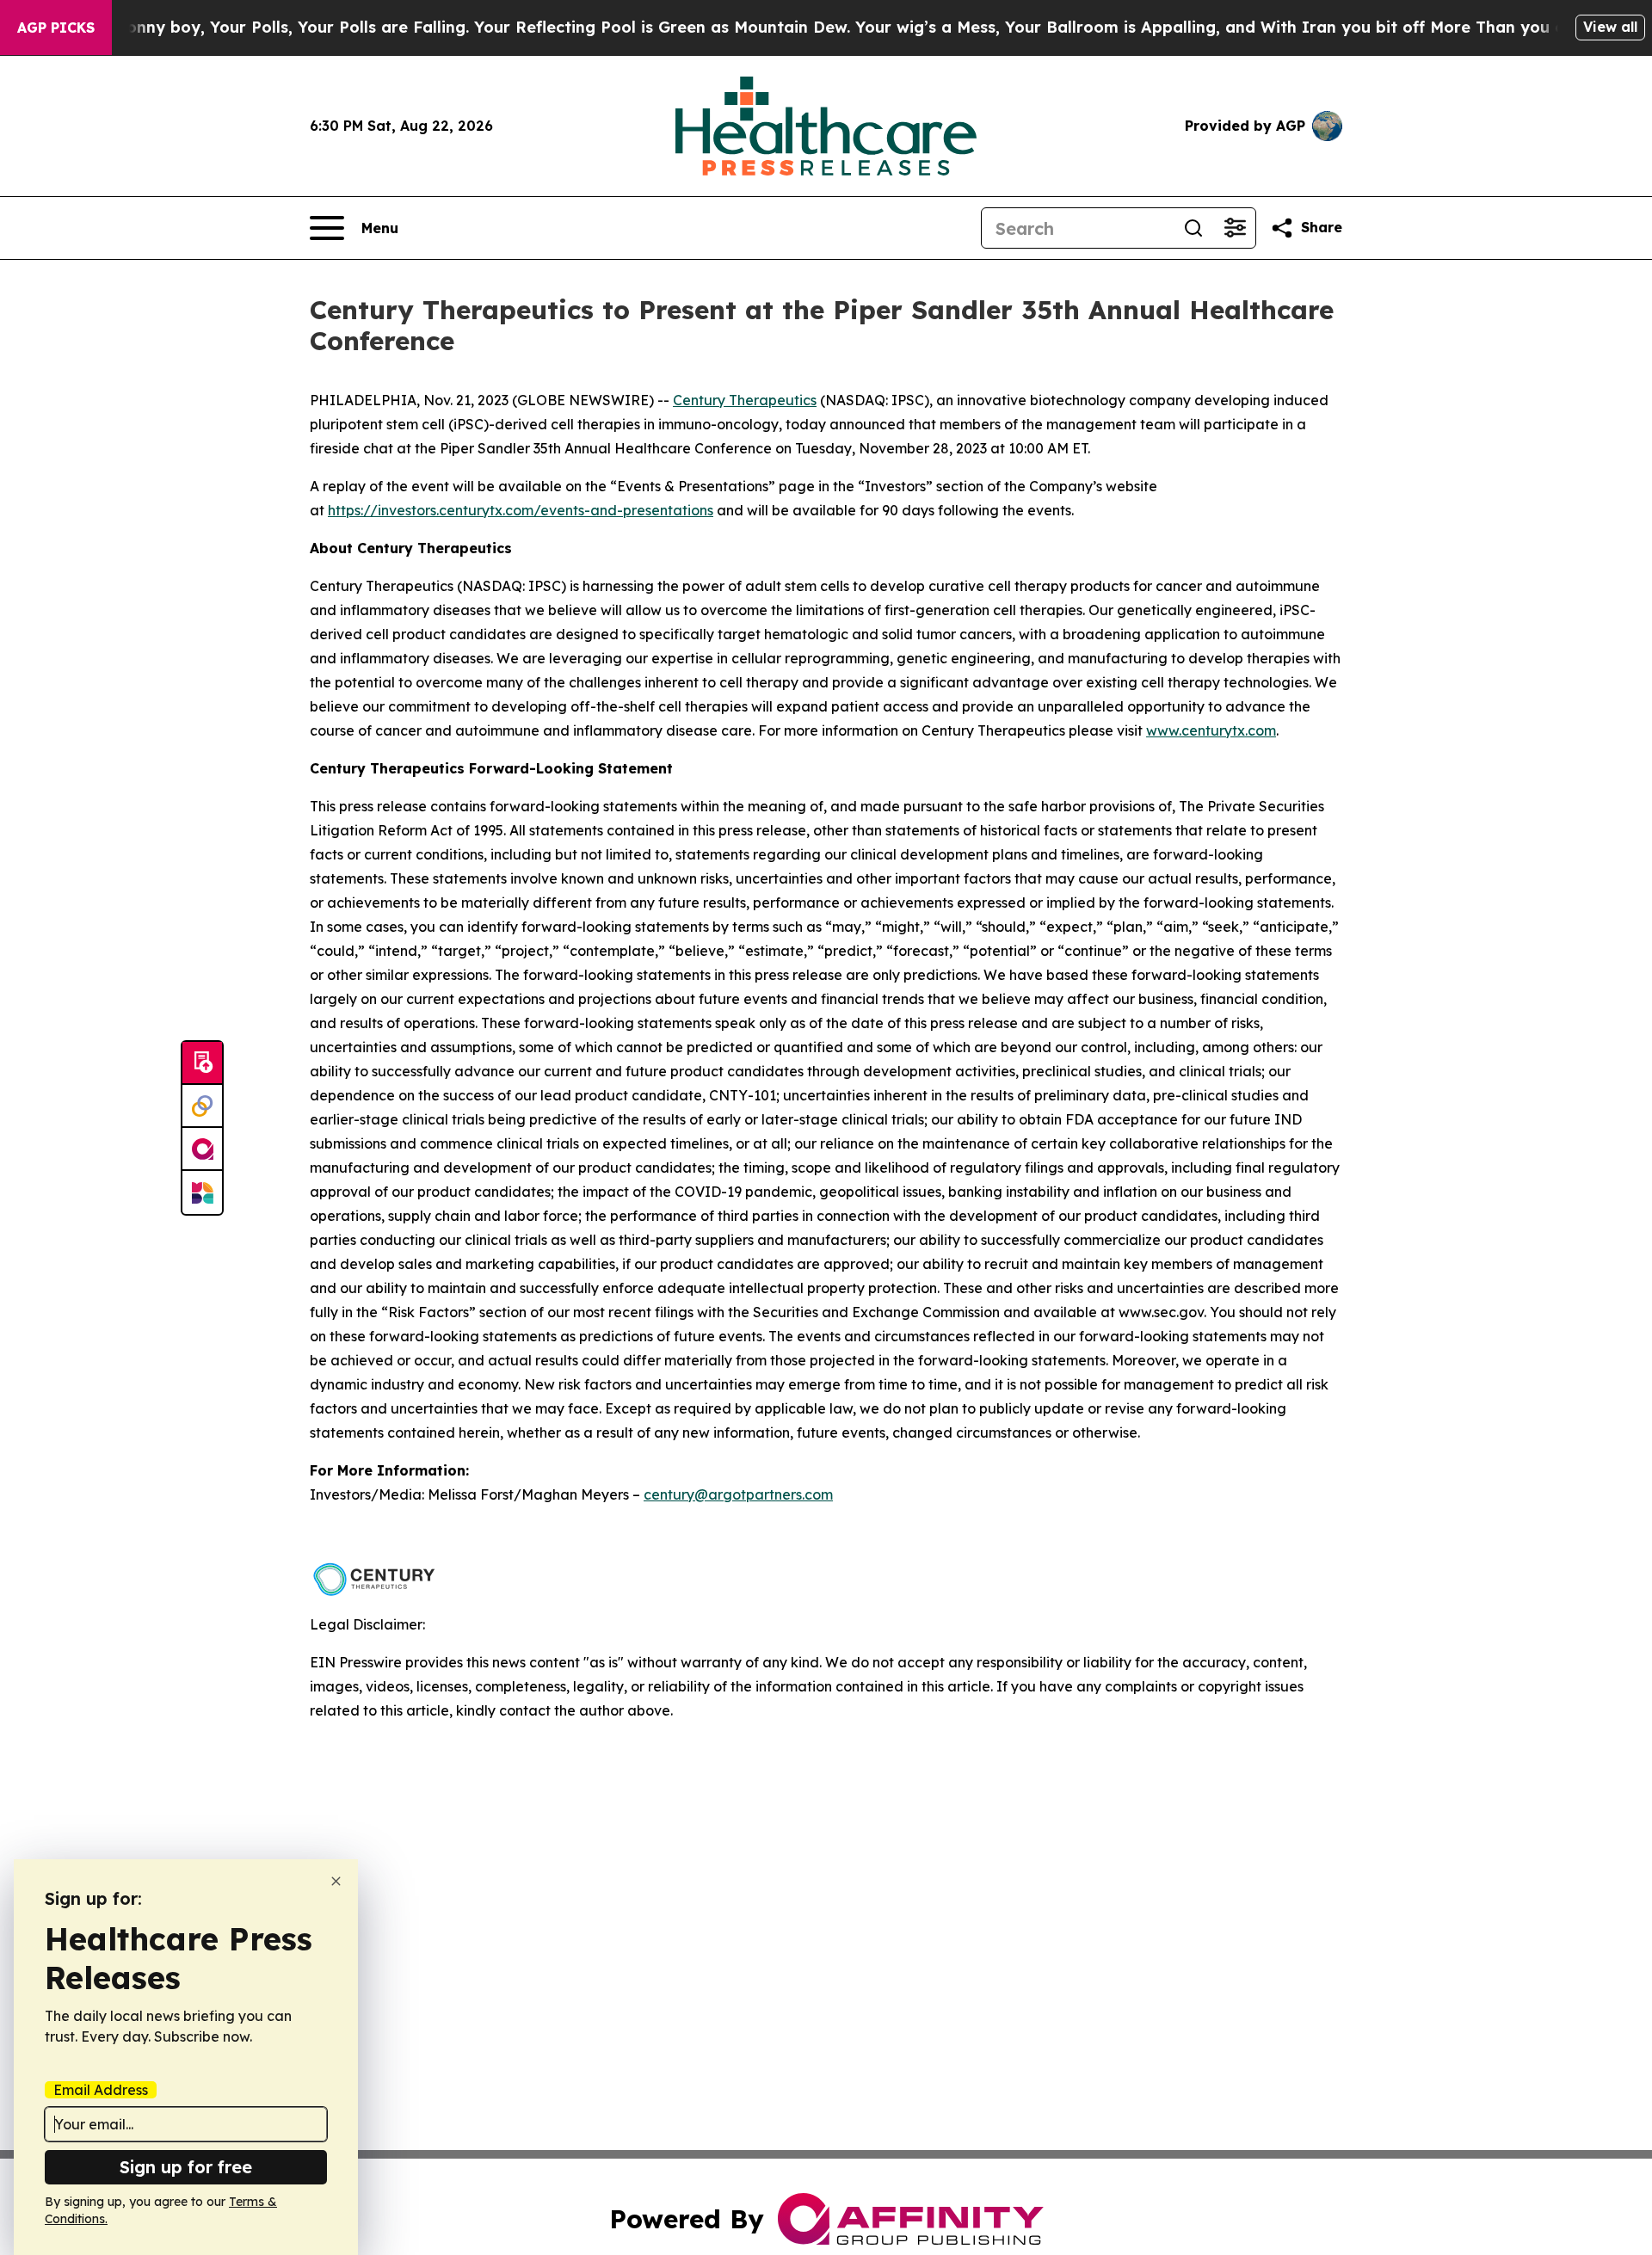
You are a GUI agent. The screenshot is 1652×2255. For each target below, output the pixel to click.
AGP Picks (56, 28)
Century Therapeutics (745, 400)
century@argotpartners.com (738, 1494)
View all (1610, 27)
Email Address (101, 2090)
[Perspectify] (202, 1106)
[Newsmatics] (202, 1192)
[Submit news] (202, 1063)
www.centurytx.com (1211, 730)
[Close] (336, 1881)
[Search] (1193, 228)
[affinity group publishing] (202, 1149)
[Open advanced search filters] (1235, 228)
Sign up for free (186, 2167)
